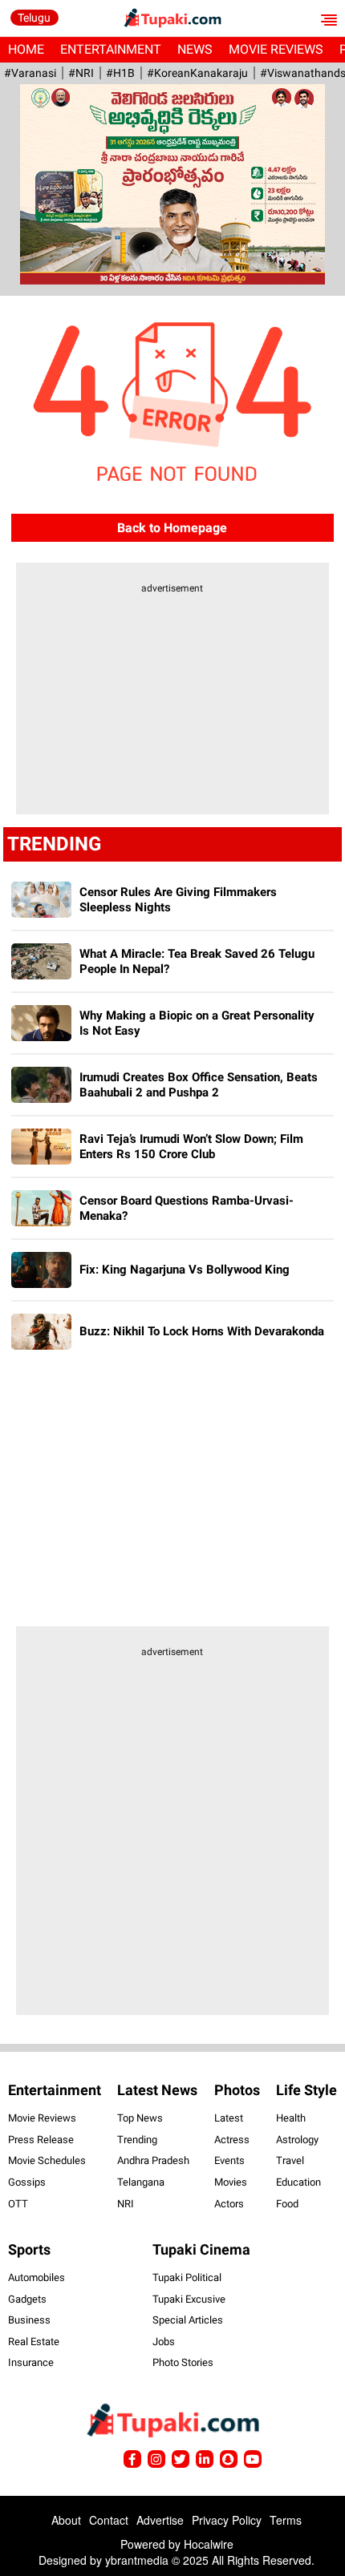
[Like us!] (132, 2459)
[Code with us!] (229, 2459)
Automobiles (37, 2277)
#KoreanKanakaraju (197, 73)
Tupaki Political (187, 2277)
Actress (232, 2140)
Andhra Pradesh (153, 2160)
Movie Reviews (276, 49)
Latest (229, 2118)
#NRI (81, 73)
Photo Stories (183, 2362)
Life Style (306, 2090)
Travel (290, 2160)
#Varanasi (30, 73)
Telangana (141, 2182)
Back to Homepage (172, 528)
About (66, 2520)
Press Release (41, 2140)
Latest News (157, 2090)
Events (229, 2160)
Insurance (31, 2362)
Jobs (164, 2342)
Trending (137, 2140)
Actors (229, 2204)
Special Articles (188, 2320)
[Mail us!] (253, 2459)
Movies (231, 2182)
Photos (237, 2090)
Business (29, 2320)
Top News (140, 2118)
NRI (126, 2204)
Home (26, 49)
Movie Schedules (47, 2160)
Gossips (27, 2182)
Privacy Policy (227, 2520)
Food (287, 2204)
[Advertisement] (172, 707)
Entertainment (111, 49)
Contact (109, 2520)
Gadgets (27, 2299)
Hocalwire (209, 2544)
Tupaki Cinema (201, 2249)
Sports (29, 2249)
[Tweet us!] (156, 2459)
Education (298, 2182)
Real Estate (34, 2342)
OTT (18, 2204)
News (195, 49)
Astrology (297, 2140)
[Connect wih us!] (205, 2459)
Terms (286, 2520)
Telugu (34, 18)
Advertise (160, 2520)
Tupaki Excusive (189, 2299)
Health (291, 2118)
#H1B (120, 73)
